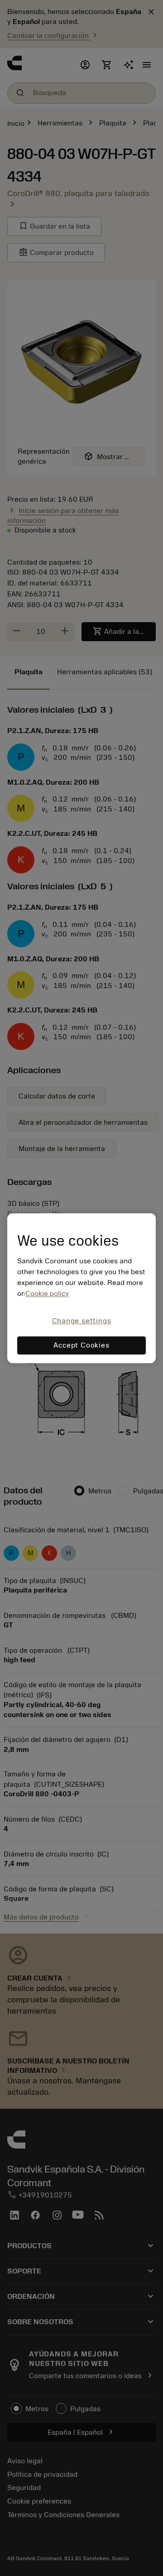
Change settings (82, 1321)
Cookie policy (47, 1294)
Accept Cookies (81, 1345)
